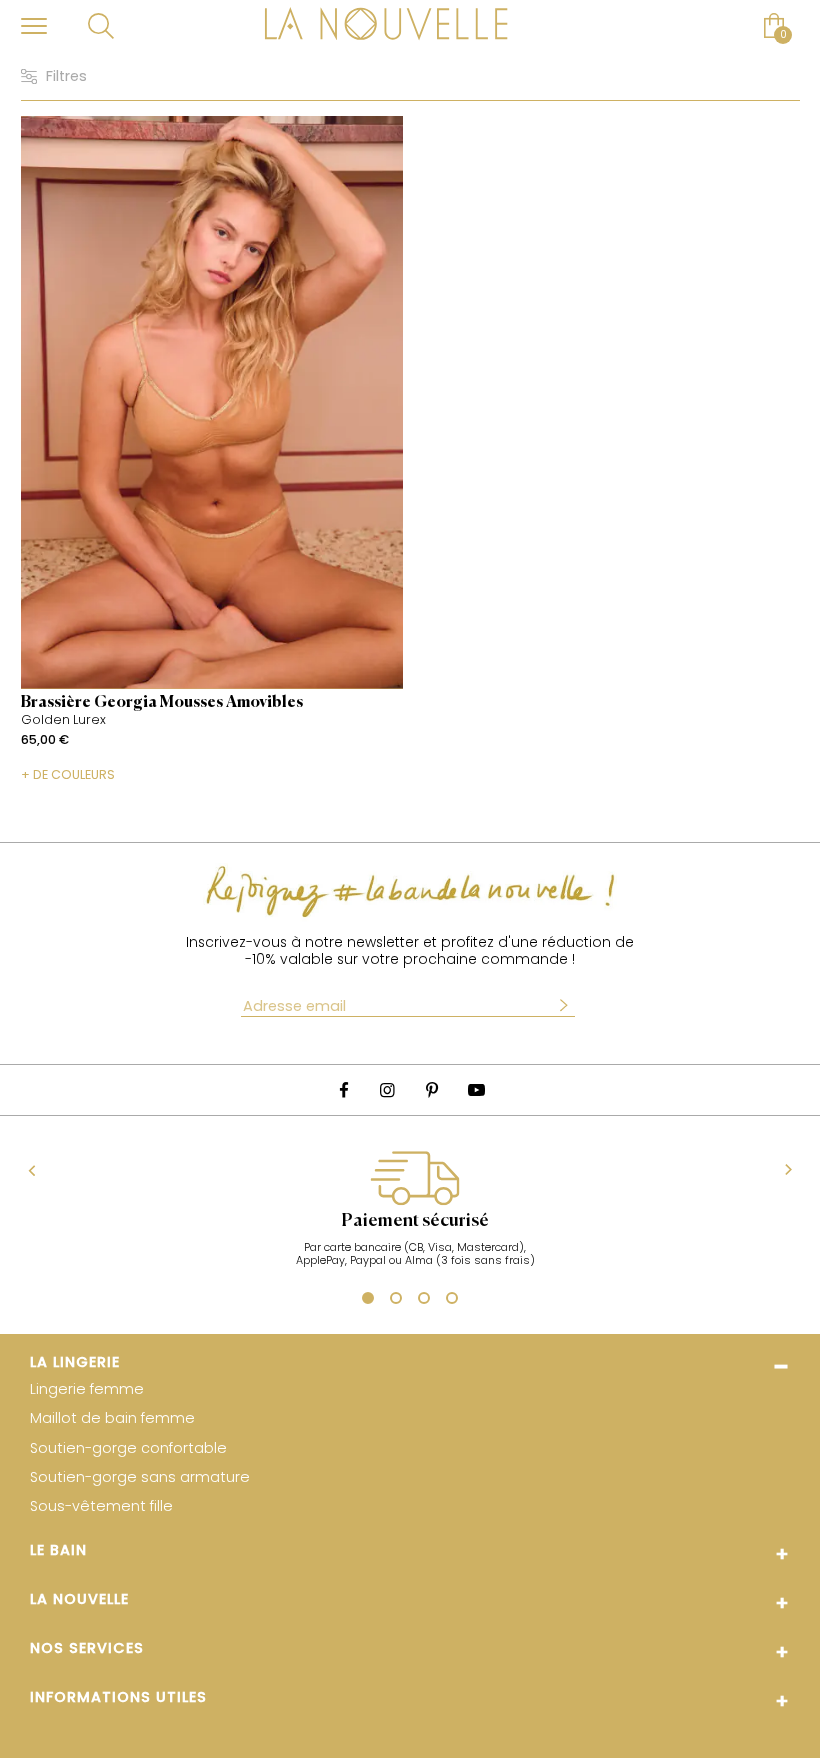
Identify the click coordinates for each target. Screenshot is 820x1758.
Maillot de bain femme (112, 1418)
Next (788, 1170)
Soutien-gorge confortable (128, 1448)
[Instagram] (388, 1090)
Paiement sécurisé (415, 1221)
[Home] (386, 26)
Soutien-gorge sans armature (140, 1477)
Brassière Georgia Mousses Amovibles (162, 703)
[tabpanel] (414, 1219)
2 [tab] (396, 1301)
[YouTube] (476, 1090)
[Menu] (34, 26)
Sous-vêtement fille (101, 1506)
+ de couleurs (68, 774)
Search (101, 26)
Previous (32, 1171)
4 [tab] (452, 1301)
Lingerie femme (87, 1389)
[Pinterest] (432, 1090)
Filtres (66, 76)
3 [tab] (424, 1301)
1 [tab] (365, 1300)
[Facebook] (344, 1090)
